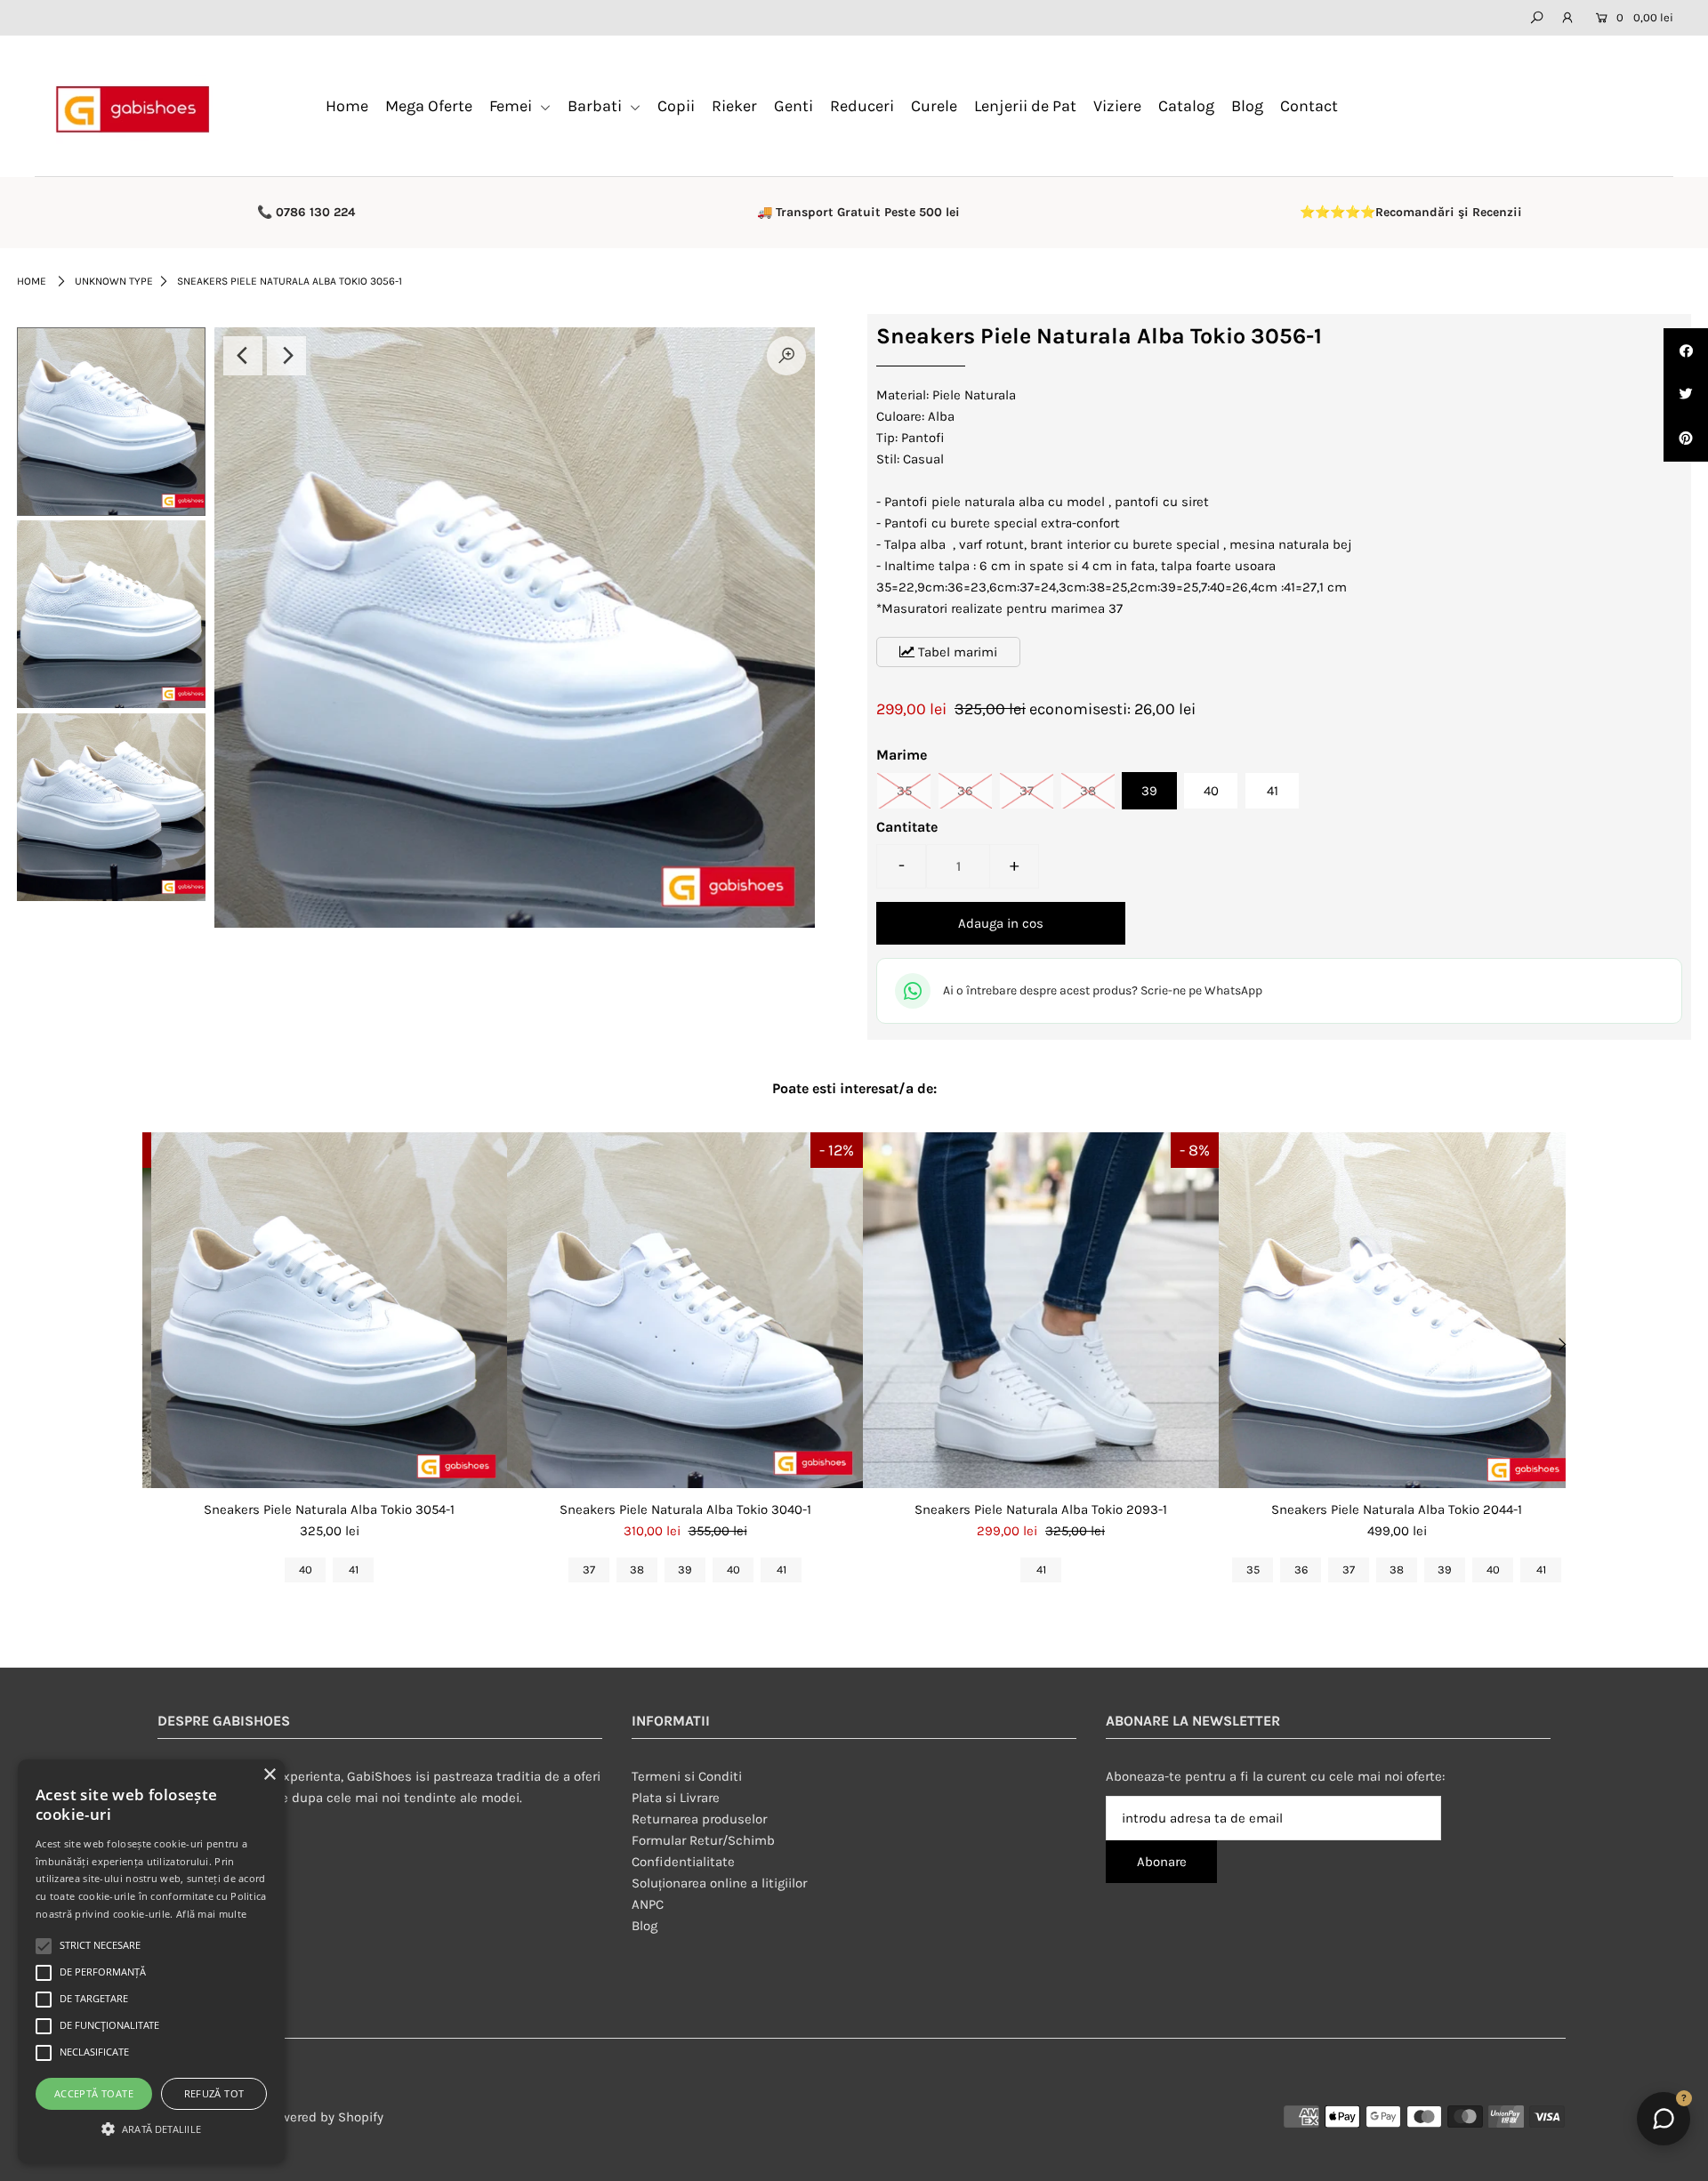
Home (347, 106)
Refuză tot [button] (214, 2093)
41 (1273, 791)
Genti (794, 106)
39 (1149, 791)
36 (965, 791)
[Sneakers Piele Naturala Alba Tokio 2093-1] (1041, 1310)
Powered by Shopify (325, 2117)
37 (1027, 791)
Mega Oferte (429, 106)
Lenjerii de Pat (1025, 106)
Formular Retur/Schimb (703, 1840)
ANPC (648, 1904)
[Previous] (243, 356)
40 (1211, 791)
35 (904, 791)
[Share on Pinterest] (1686, 439)
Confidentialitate (683, 1862)
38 (1088, 791)
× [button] (269, 1775)
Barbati (596, 106)
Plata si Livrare (676, 1798)
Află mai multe (211, 1914)
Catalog (1186, 106)
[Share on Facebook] (1686, 350)
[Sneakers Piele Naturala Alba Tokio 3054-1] (329, 1310)
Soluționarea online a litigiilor (719, 1883)
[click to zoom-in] (786, 356)
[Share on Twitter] (1686, 395)
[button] (151, 2129)
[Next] (286, 356)
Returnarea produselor (699, 1819)
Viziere (1117, 106)
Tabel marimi (956, 652)
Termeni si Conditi (687, 1776)
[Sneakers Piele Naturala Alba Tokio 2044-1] (1397, 1310)
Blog (1247, 106)
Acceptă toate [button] (94, 2093)
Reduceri (862, 106)
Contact (1309, 106)
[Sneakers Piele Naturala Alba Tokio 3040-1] (685, 1310)
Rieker (734, 106)
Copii (676, 106)
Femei (512, 106)
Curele (934, 106)
